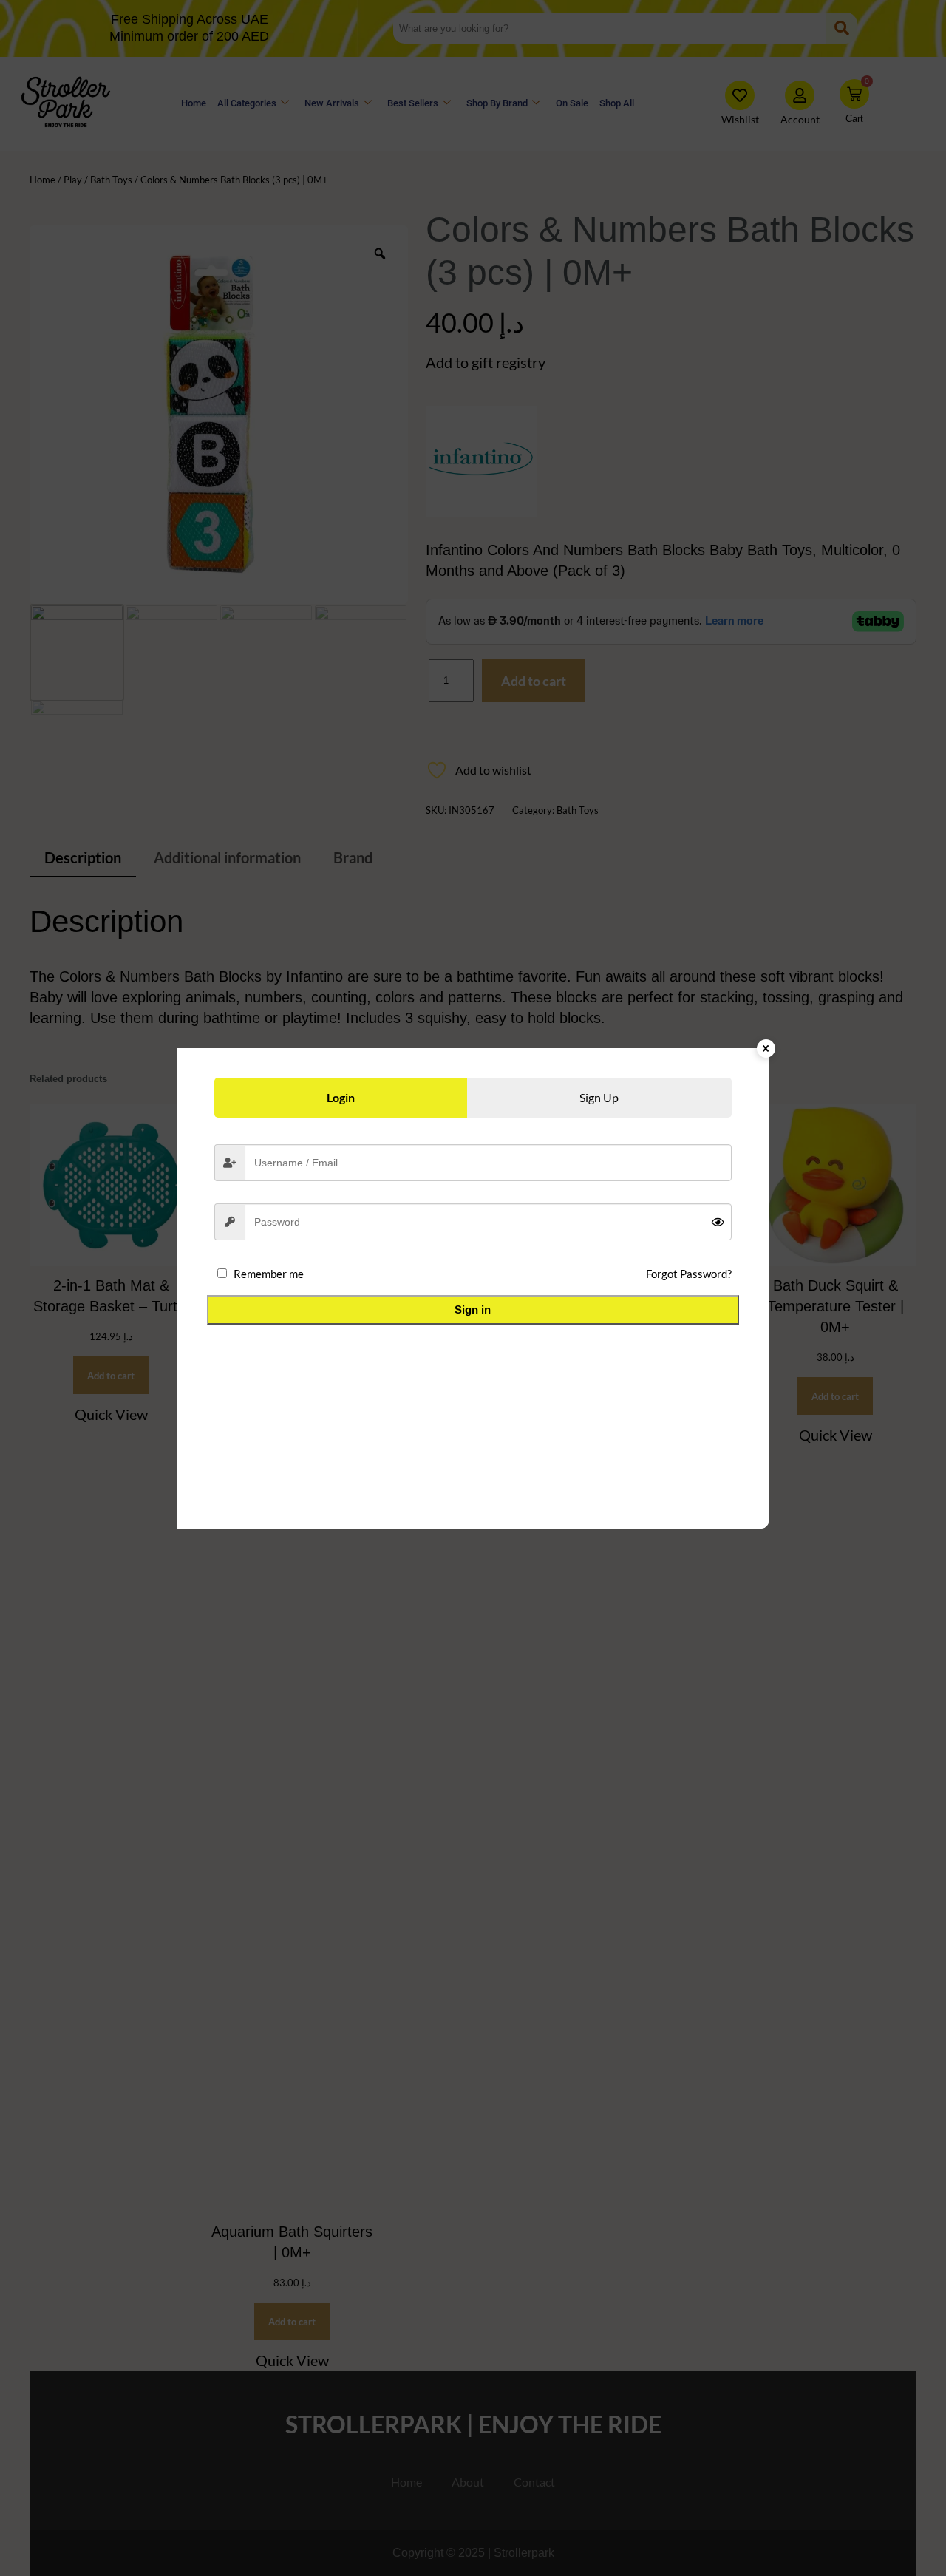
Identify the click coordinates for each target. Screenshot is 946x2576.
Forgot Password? (689, 1274)
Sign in (473, 1309)
